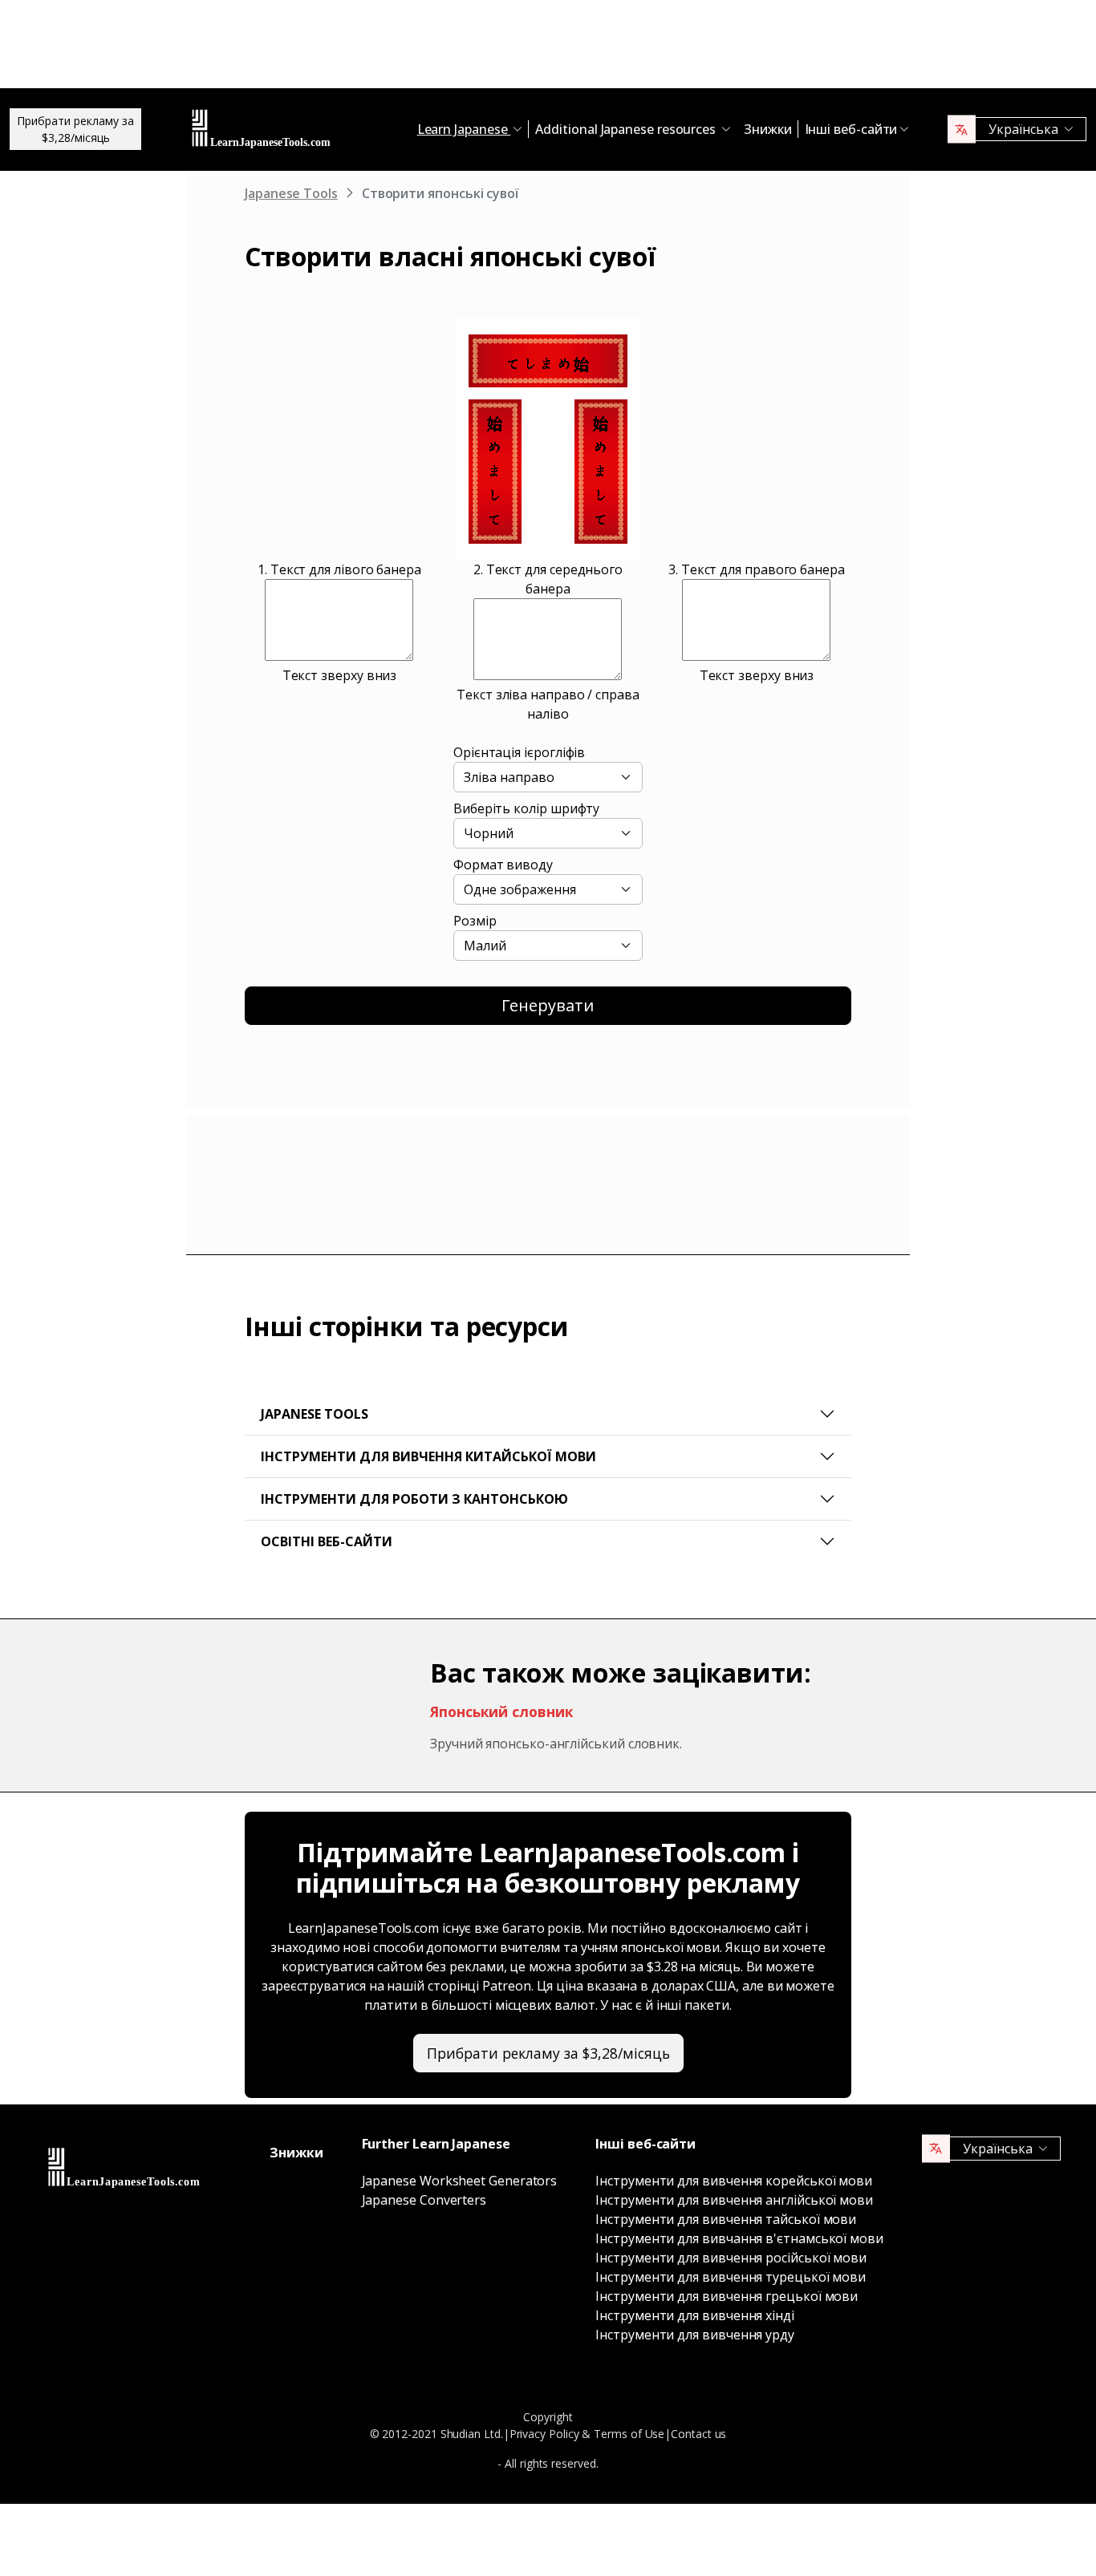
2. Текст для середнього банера (548, 579)
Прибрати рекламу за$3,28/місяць (75, 129)
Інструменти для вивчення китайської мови (428, 1456)
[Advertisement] (548, 48)
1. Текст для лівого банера (339, 569)
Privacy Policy (544, 2434)
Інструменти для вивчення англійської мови (734, 2200)
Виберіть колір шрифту (526, 808)
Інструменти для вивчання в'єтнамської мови (739, 2238)
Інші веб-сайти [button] (851, 129)
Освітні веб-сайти (327, 1541)
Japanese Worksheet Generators (460, 2181)
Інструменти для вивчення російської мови (731, 2258)
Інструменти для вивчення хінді (695, 2315)
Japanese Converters (424, 2200)
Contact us (698, 2434)
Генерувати (548, 1005)
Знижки (768, 129)
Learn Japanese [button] (464, 129)
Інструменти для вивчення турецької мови (731, 2277)
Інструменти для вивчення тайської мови (726, 2219)
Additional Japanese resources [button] (627, 129)
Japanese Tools (291, 193)
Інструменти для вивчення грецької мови (727, 2296)
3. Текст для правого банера (757, 569)
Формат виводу (503, 865)
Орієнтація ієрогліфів (519, 752)
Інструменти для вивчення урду (695, 2335)
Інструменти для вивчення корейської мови (734, 2181)
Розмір (475, 921)
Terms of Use (629, 2434)
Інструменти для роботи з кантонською (414, 1499)
